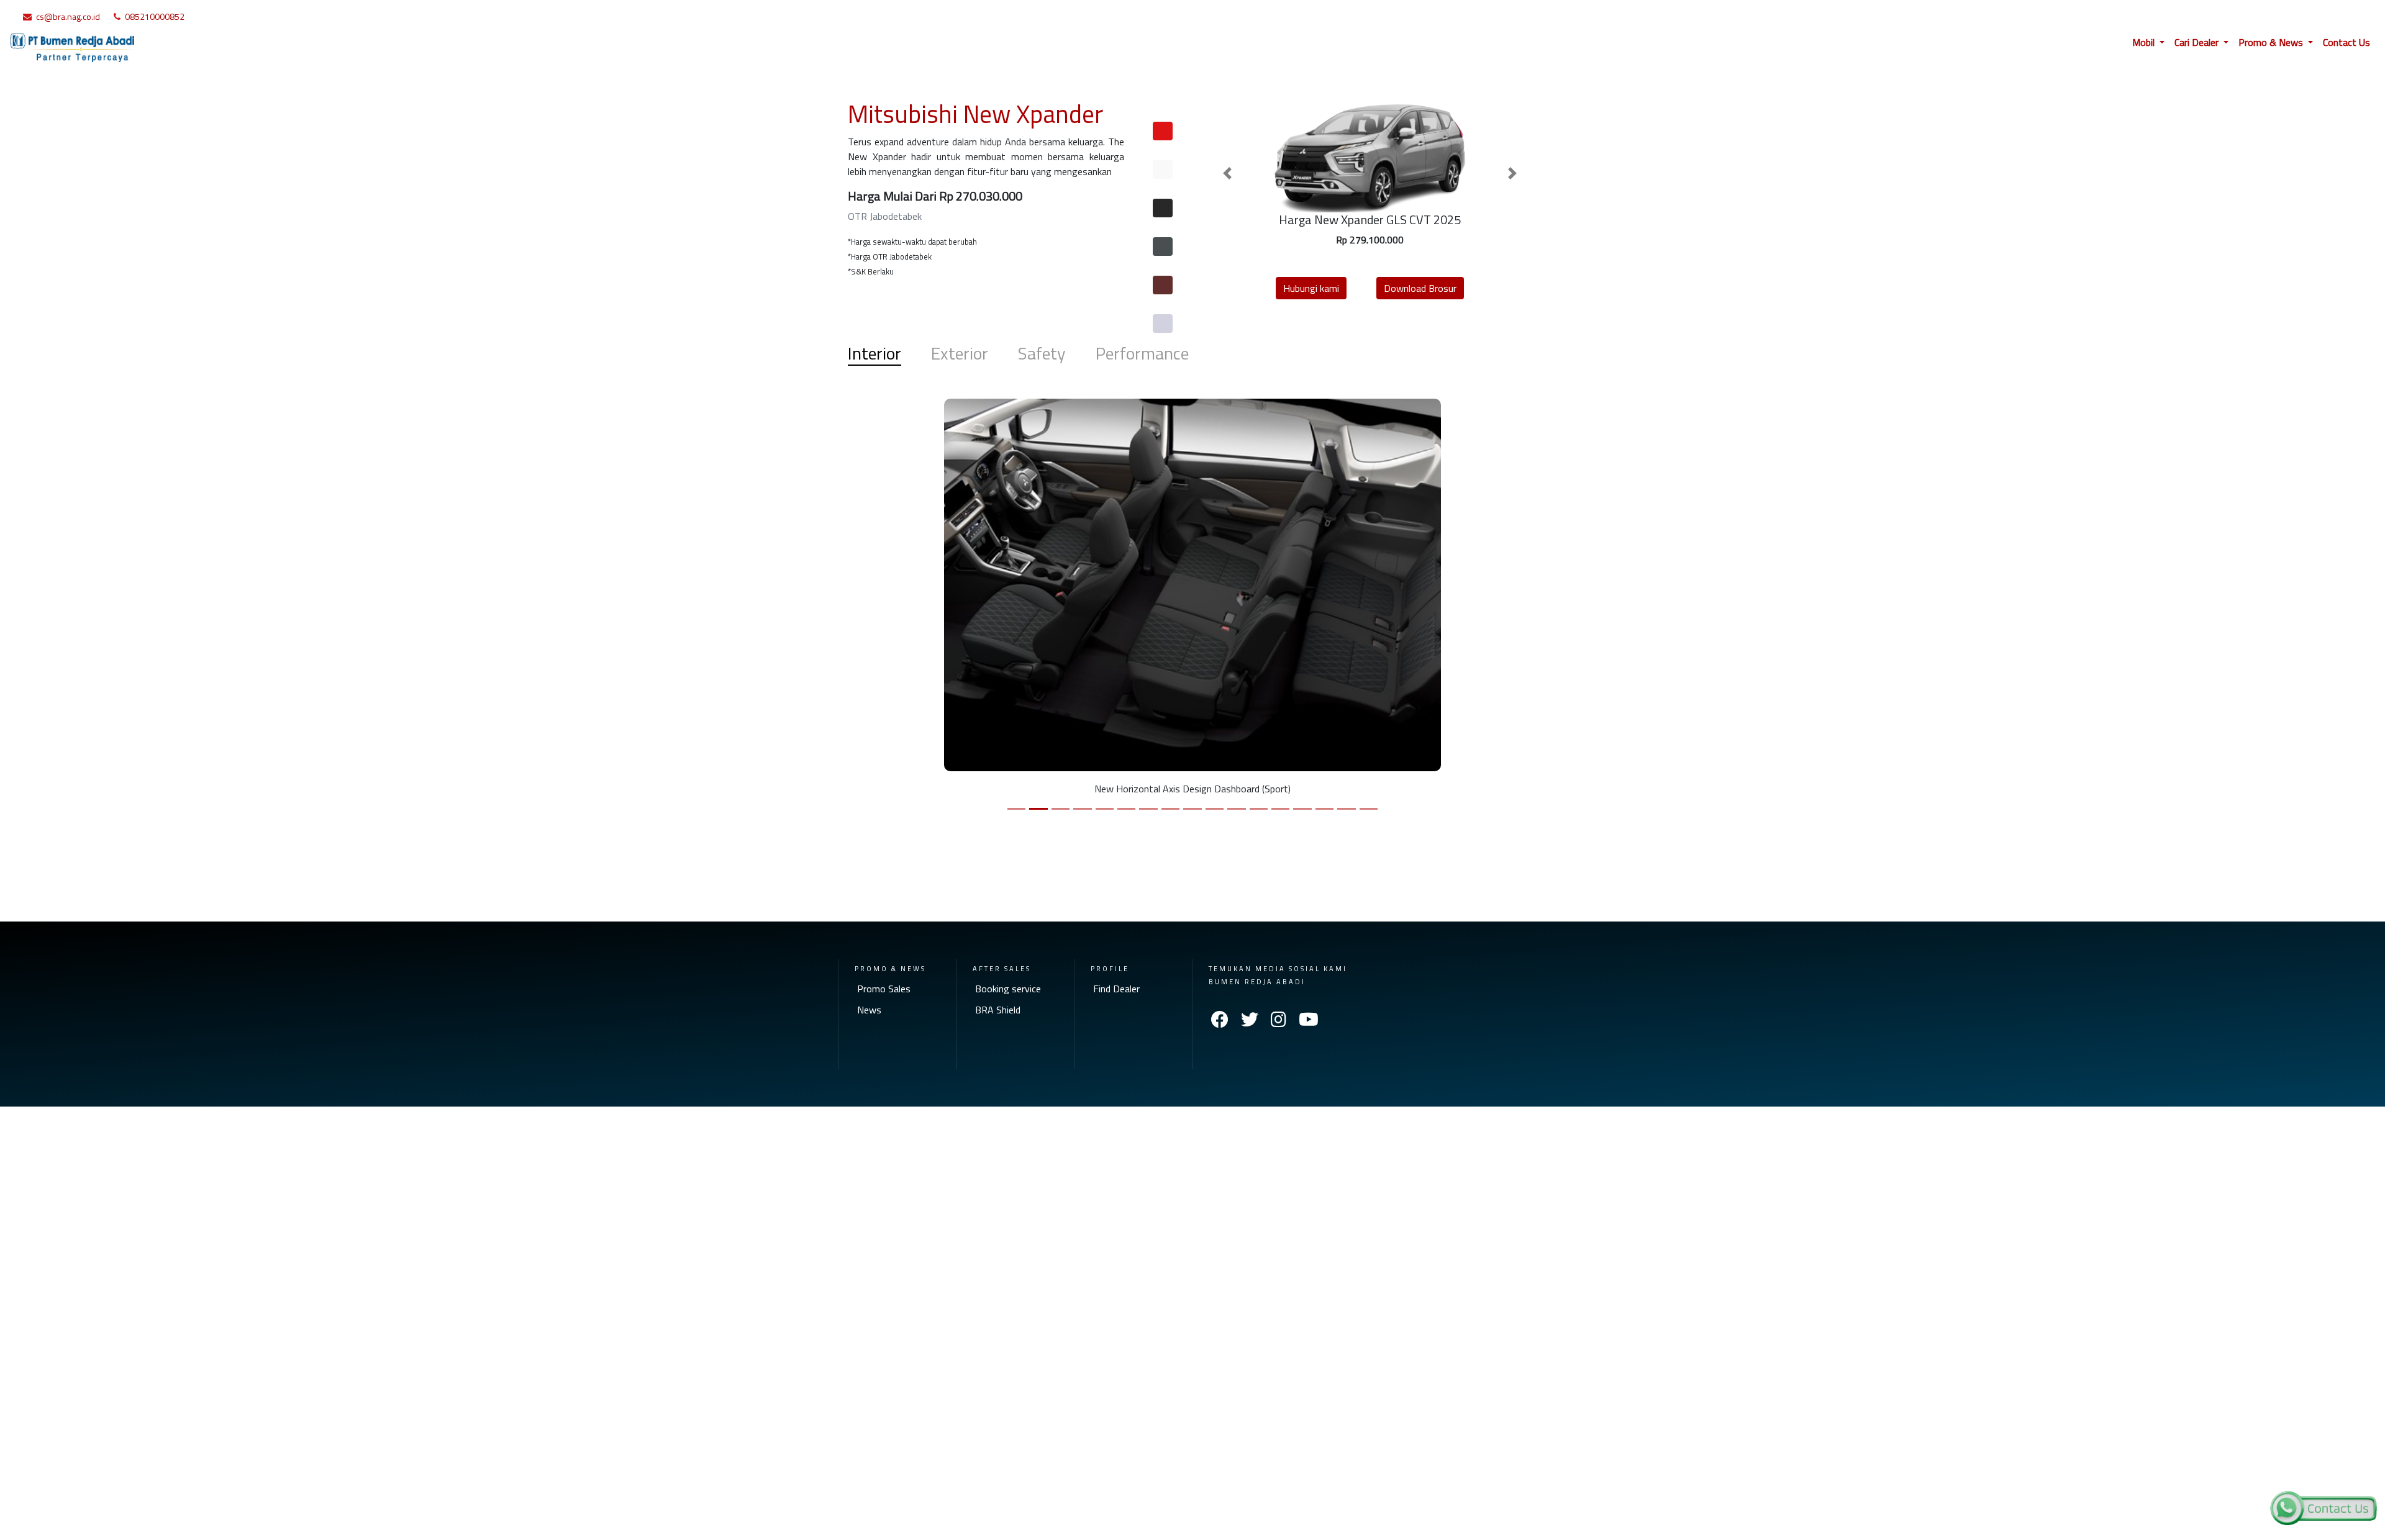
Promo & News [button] (2272, 42)
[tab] (1163, 131)
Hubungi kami (1311, 288)
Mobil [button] (2145, 42)
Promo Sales (884, 989)
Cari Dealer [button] (2198, 42)
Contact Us (2346, 42)
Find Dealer (1116, 989)
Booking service (1008, 989)
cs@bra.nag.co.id (68, 16)
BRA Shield (998, 1010)
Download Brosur (1420, 288)
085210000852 (155, 16)
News (869, 1010)
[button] (1227, 173)
